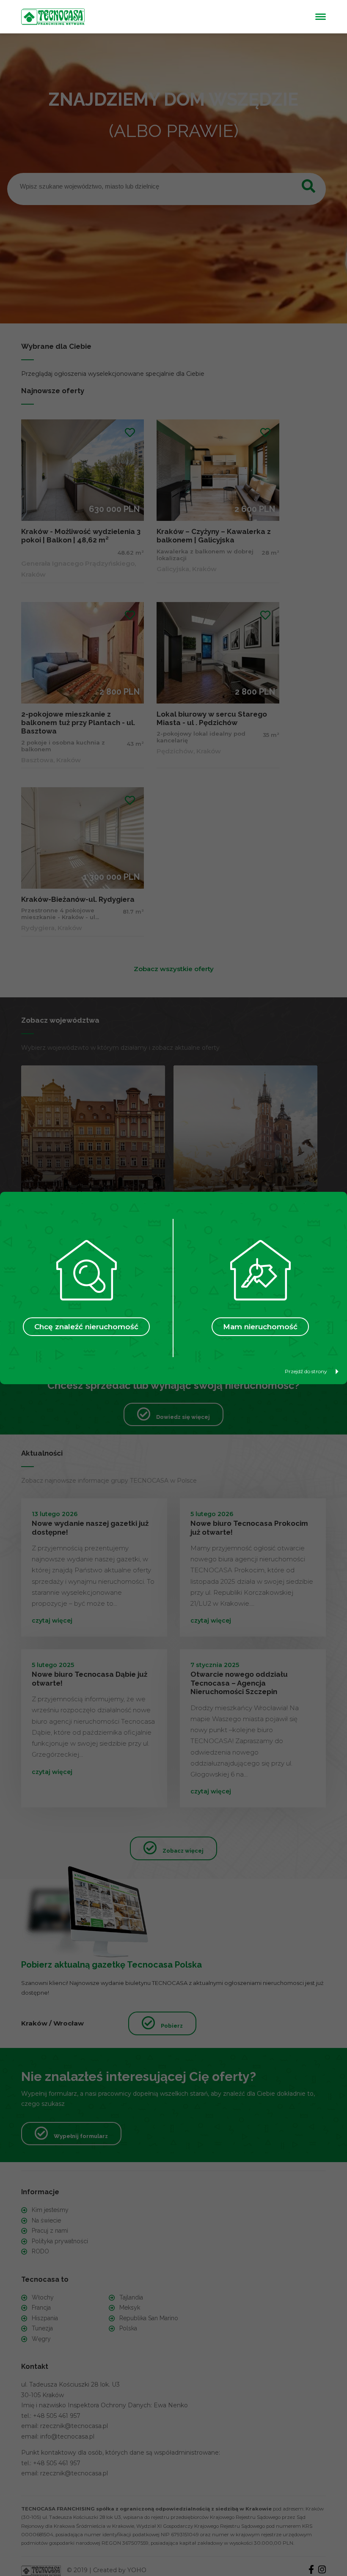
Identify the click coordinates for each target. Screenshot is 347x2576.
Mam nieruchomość (260, 1327)
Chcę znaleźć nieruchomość (86, 1327)
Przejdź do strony (306, 1371)
